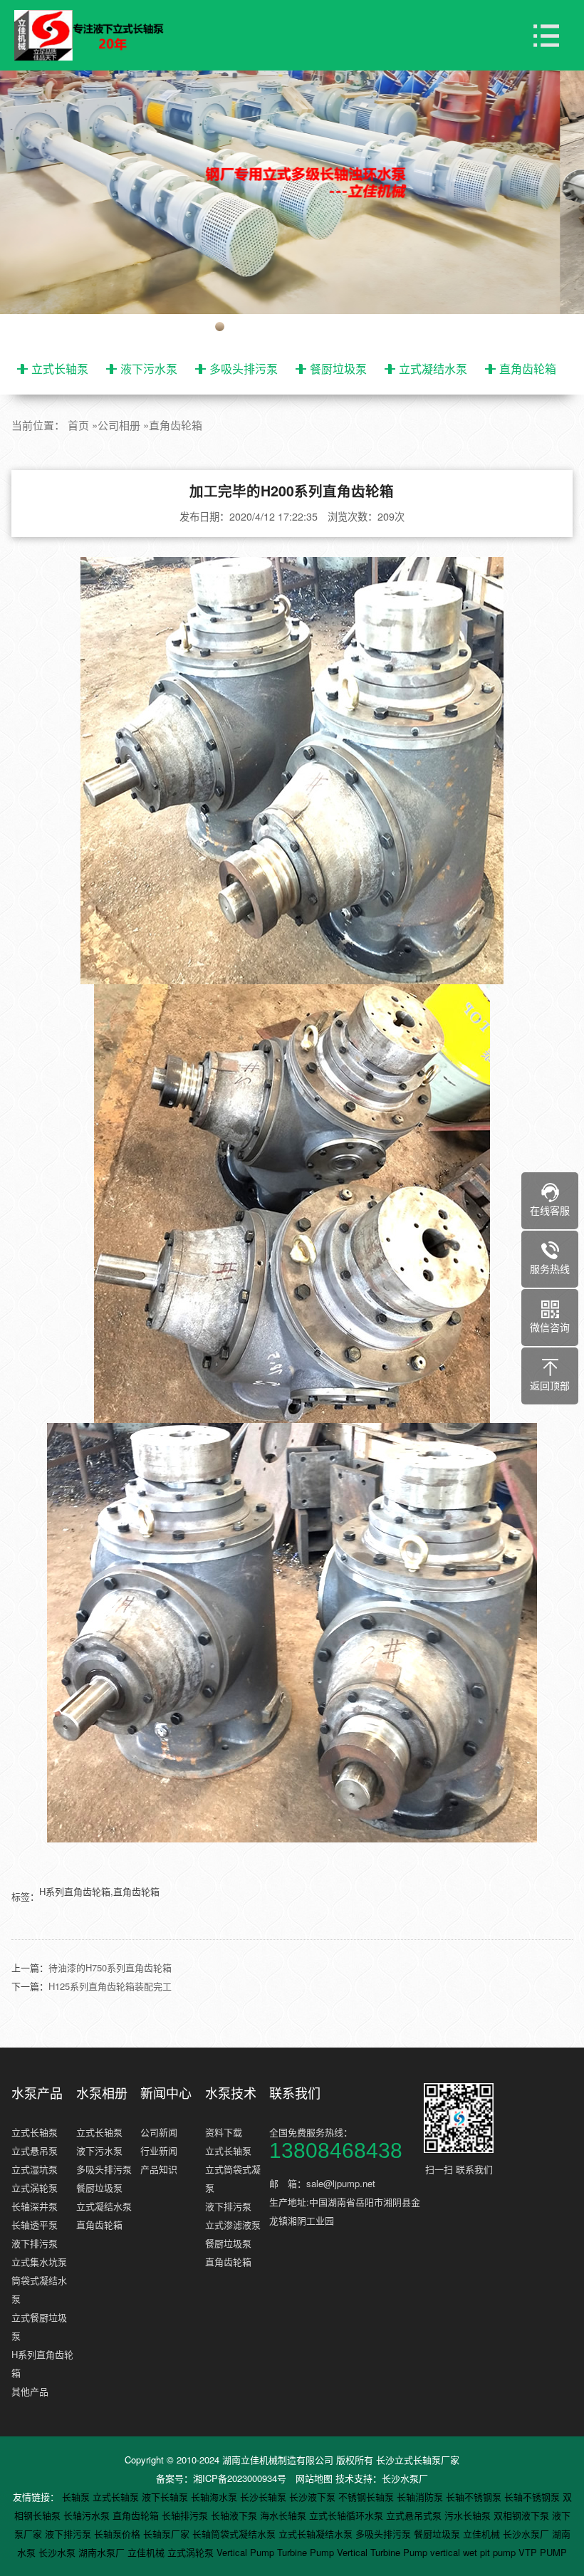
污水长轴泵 (469, 2515)
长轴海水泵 (215, 2497)
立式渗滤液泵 (233, 2225)
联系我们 (295, 2092)
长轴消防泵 (421, 2497)
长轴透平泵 (35, 2225)
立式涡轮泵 (35, 2187)
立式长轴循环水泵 (348, 2515)
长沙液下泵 (314, 2497)
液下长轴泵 (166, 2497)
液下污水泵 (149, 369)
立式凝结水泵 (433, 369)
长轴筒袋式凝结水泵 (235, 2534)
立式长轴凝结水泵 (317, 2534)
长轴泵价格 (119, 2534)
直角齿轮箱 (528, 369)
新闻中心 (166, 2092)
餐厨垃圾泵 (338, 369)
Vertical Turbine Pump (384, 2552)
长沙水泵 (58, 2552)
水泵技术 (231, 2092)
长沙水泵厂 (405, 2478)
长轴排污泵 (186, 2515)
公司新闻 (159, 2132)
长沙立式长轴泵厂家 (418, 2460)
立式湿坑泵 (35, 2169)
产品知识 (159, 2169)
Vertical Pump (247, 2552)
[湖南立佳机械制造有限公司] (100, 36)
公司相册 (119, 425)
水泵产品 (37, 2092)
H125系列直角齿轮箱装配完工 (110, 1986)
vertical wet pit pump (474, 2552)
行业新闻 (159, 2150)
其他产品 (30, 2391)
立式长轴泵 (60, 369)
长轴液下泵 (235, 2515)
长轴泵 (77, 2497)
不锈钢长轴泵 (367, 2497)
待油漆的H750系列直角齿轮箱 (110, 1967)
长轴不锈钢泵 (475, 2497)
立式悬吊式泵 (415, 2515)
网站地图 (314, 2478)
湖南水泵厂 (103, 2552)
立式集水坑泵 (39, 2262)
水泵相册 (102, 2092)
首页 (78, 425)
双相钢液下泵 (523, 2515)
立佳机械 (483, 2534)
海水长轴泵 (285, 2515)
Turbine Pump (307, 2552)
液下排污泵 (35, 2243)
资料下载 (224, 2132)
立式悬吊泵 (35, 2150)
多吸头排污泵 (244, 369)
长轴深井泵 (35, 2206)
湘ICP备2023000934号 (240, 2478)
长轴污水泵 (88, 2515)
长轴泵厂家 (168, 2534)
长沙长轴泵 (265, 2497)
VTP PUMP (543, 2552)
